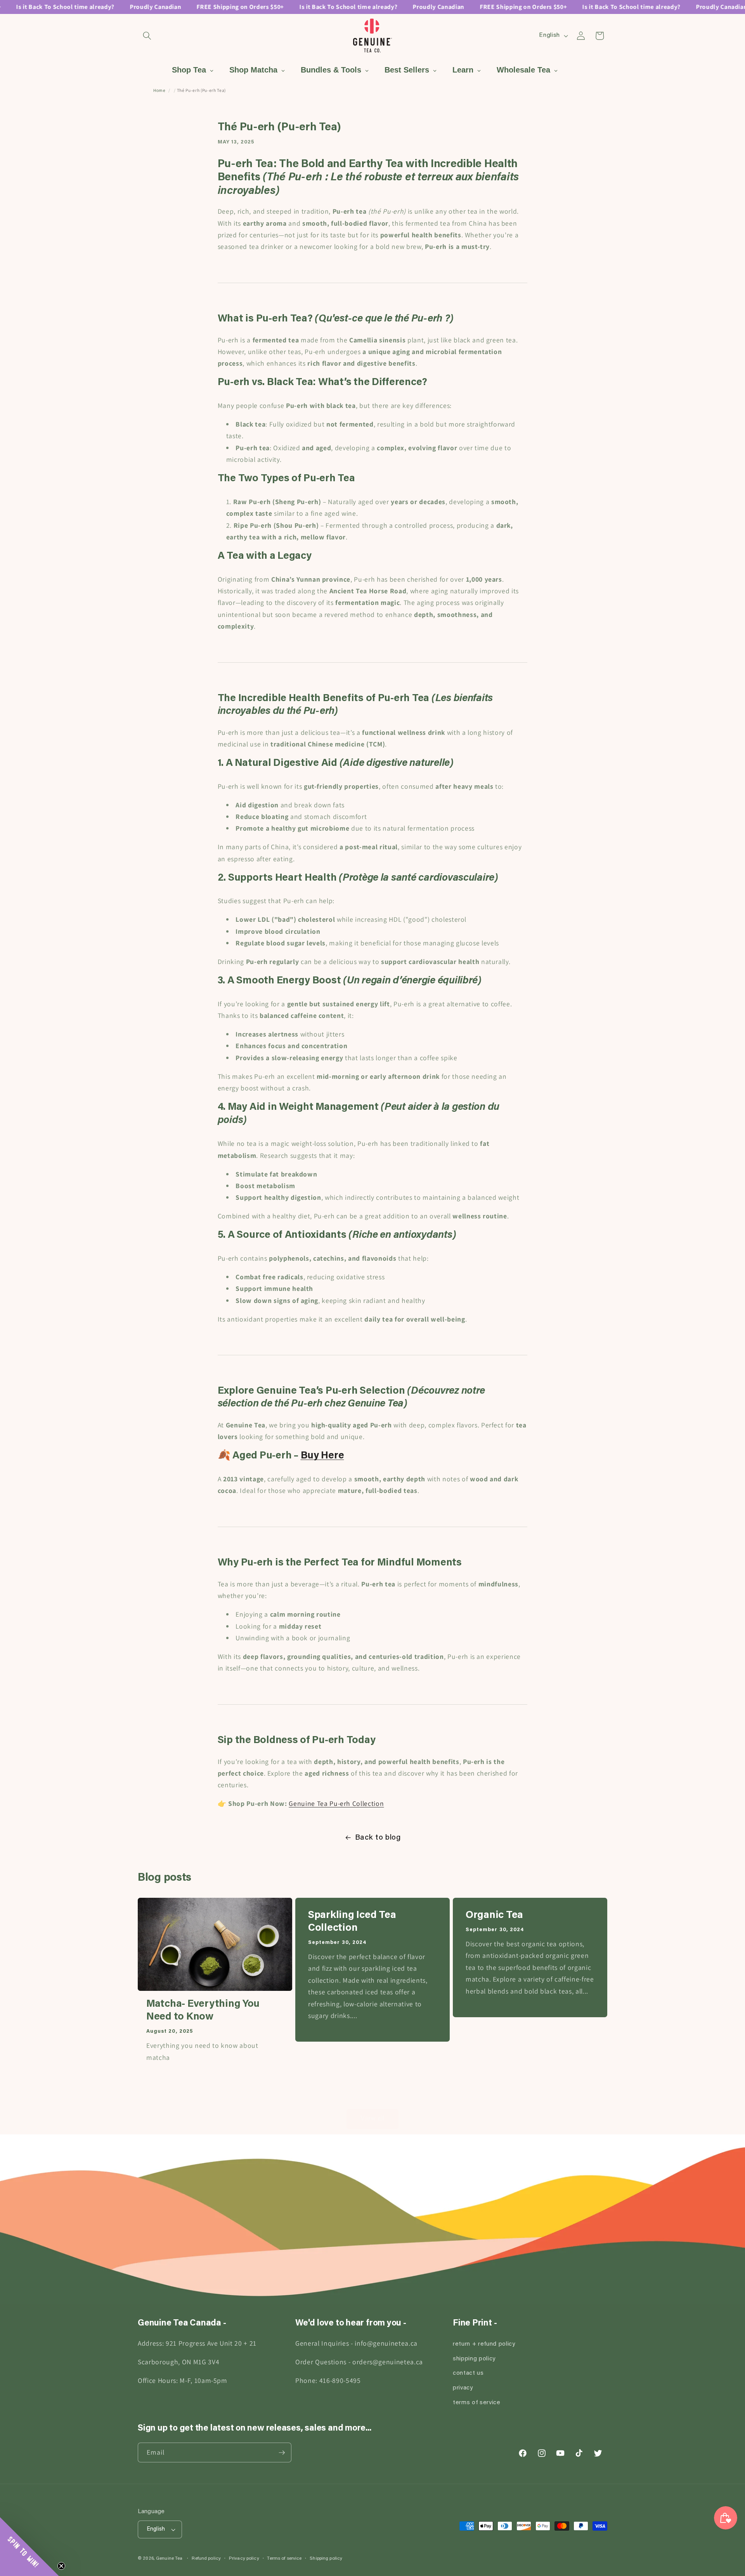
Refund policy (206, 2559)
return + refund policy (484, 2344)
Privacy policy (244, 2559)
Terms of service (284, 2559)
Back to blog (378, 1838)
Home (159, 90)
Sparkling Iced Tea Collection (352, 1922)
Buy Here (322, 1456)
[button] (147, 36)
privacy (463, 2388)
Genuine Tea (169, 2559)
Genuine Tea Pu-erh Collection (336, 1803)
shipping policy (474, 2359)
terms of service (477, 2403)
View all (372, 2119)
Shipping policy (326, 2559)
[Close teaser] (61, 2566)
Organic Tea (494, 1916)
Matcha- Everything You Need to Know (203, 2011)
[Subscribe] (282, 2453)
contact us (468, 2373)
